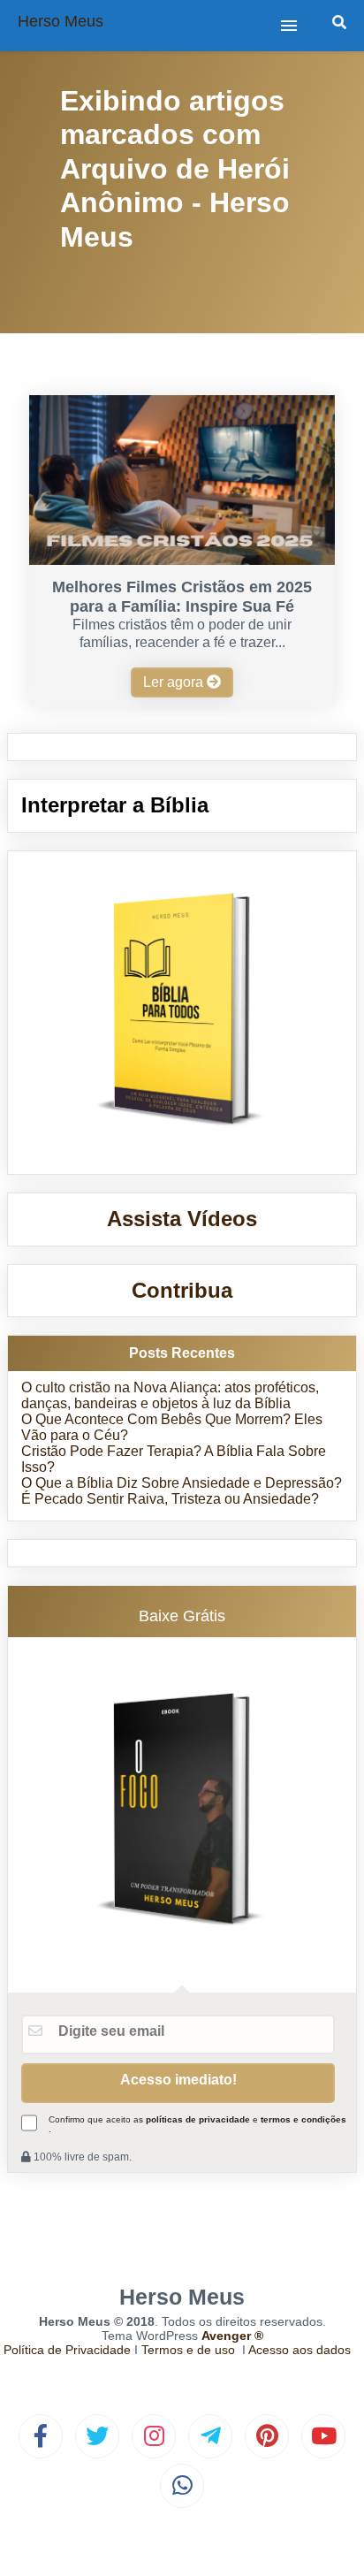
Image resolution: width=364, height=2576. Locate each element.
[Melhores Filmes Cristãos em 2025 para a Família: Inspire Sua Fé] (182, 560)
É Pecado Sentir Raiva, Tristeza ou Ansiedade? (170, 1499)
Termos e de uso (188, 2350)
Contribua (182, 1290)
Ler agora (175, 682)
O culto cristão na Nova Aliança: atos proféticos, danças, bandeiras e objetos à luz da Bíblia (170, 1395)
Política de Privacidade (67, 2350)
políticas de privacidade (198, 2119)
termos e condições (303, 2119)
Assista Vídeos (182, 1219)
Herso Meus (61, 21)
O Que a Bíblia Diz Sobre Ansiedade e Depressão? (182, 1483)
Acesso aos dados (300, 2350)
